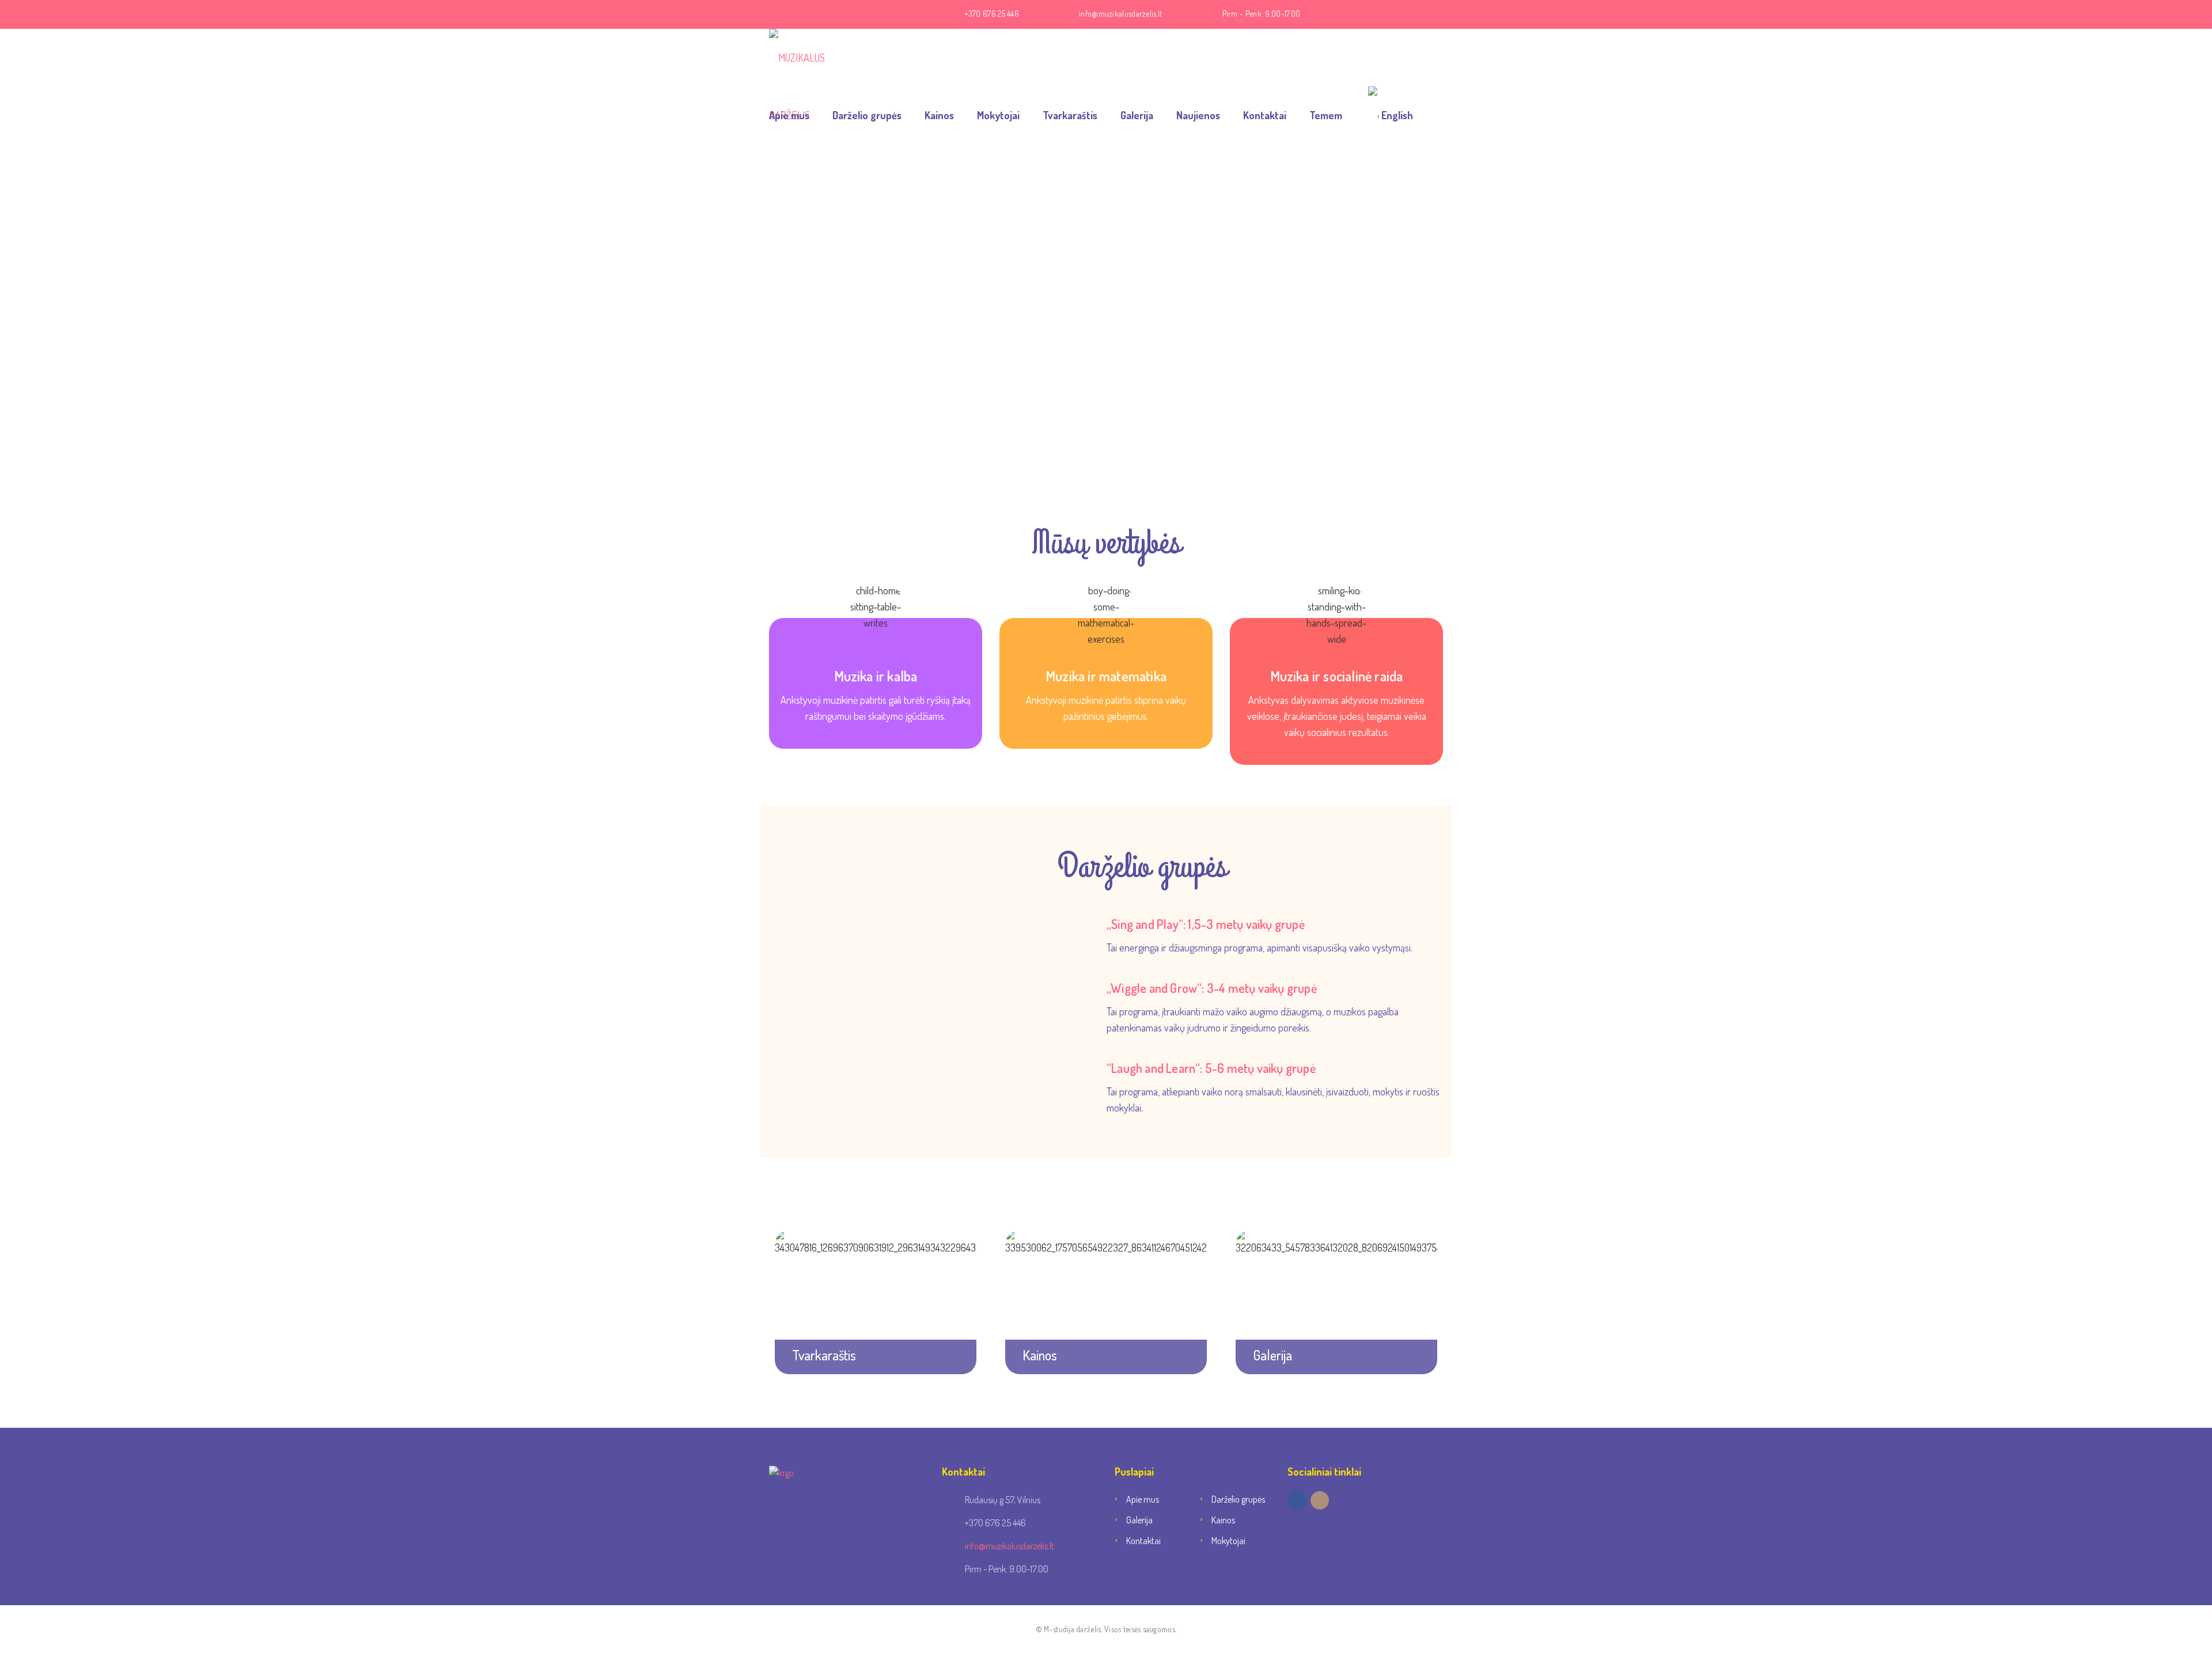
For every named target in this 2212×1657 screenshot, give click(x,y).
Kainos (939, 115)
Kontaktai (1265, 115)
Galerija (1137, 115)
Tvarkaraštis (1070, 115)
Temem (1326, 115)
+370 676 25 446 (992, 14)
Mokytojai (998, 115)
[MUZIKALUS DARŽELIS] (815, 58)
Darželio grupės (867, 115)
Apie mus (789, 115)
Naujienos (1198, 115)
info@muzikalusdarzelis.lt (1121, 14)
